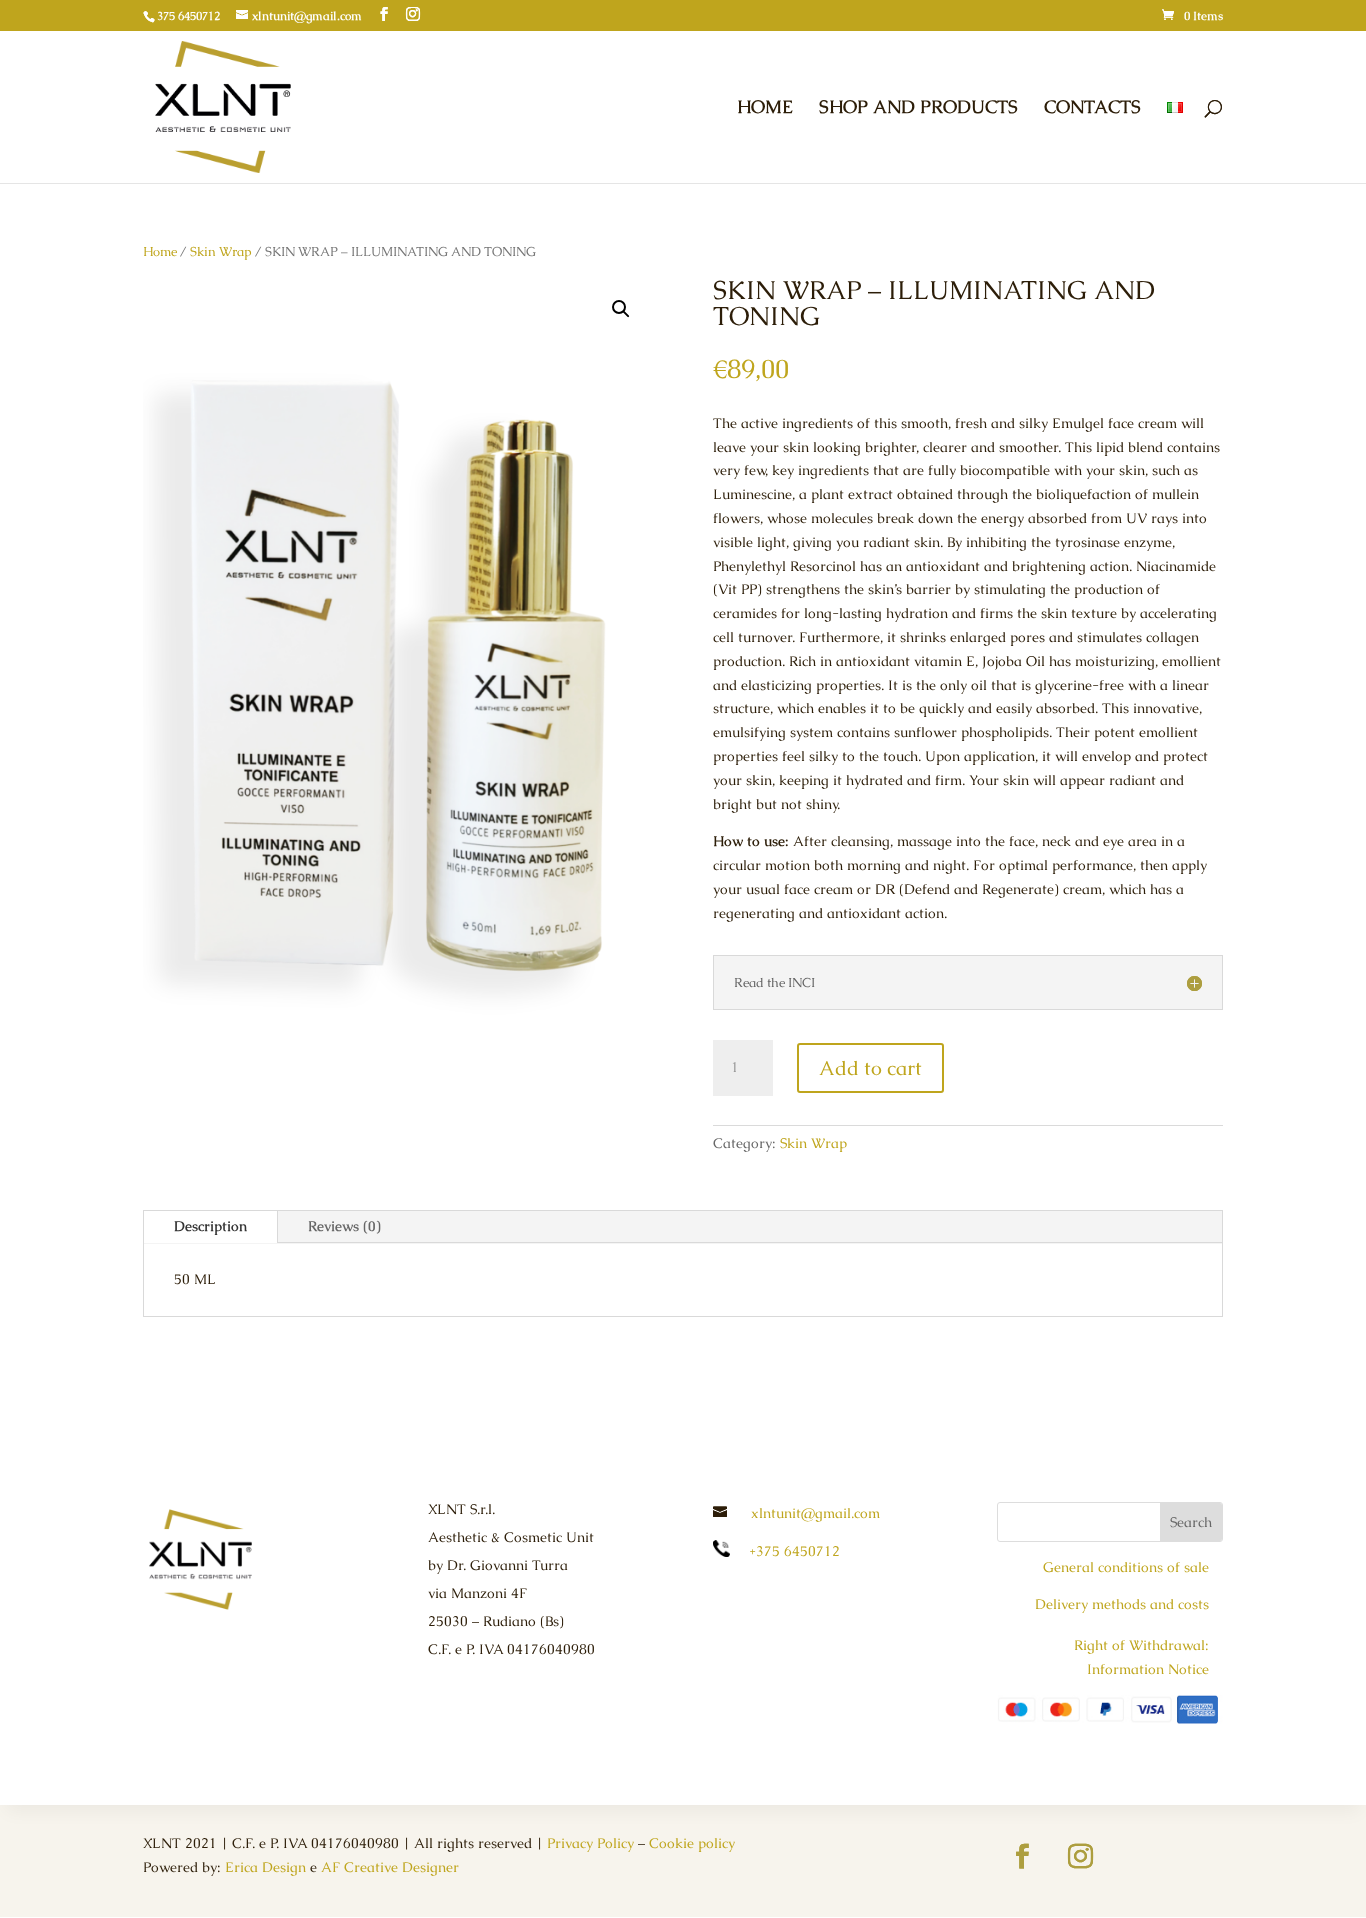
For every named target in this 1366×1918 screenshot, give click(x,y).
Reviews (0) (344, 1226)
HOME (765, 109)
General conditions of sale (1126, 1567)
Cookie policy (692, 1843)
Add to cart (870, 1068)
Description (210, 1226)
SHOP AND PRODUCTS (918, 109)
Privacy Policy (590, 1843)
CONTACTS (1092, 109)
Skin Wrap (221, 251)
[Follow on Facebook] (1023, 1857)
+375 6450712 (794, 1551)
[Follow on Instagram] (1081, 1857)
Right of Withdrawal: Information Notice (1141, 1657)
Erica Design (265, 1867)
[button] (621, 309)
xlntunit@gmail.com (815, 1513)
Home (160, 251)
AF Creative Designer (390, 1867)
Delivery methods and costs (1122, 1604)
